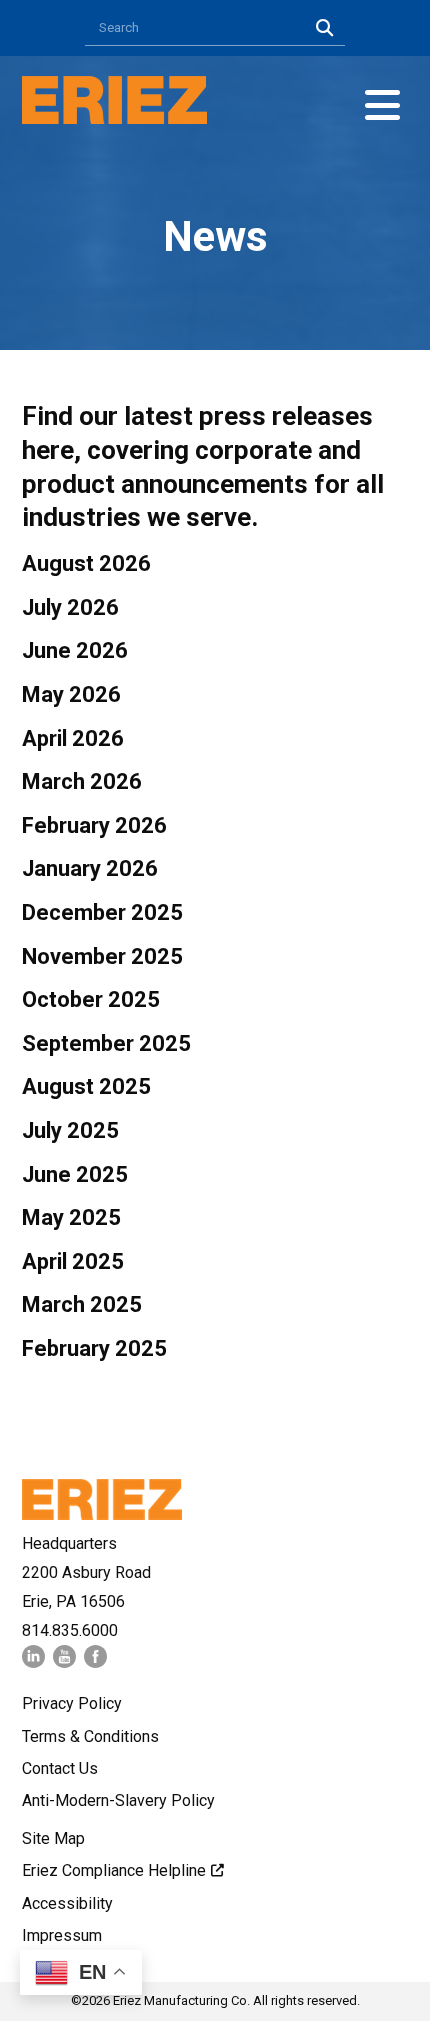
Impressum (62, 1935)
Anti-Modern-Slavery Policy (118, 1800)
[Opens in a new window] (33, 1662)
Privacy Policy (72, 1703)
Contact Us (60, 1768)
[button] (382, 105)
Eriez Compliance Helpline (114, 1870)
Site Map (53, 1838)
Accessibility (67, 1903)
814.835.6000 (70, 1630)
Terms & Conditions (90, 1736)
